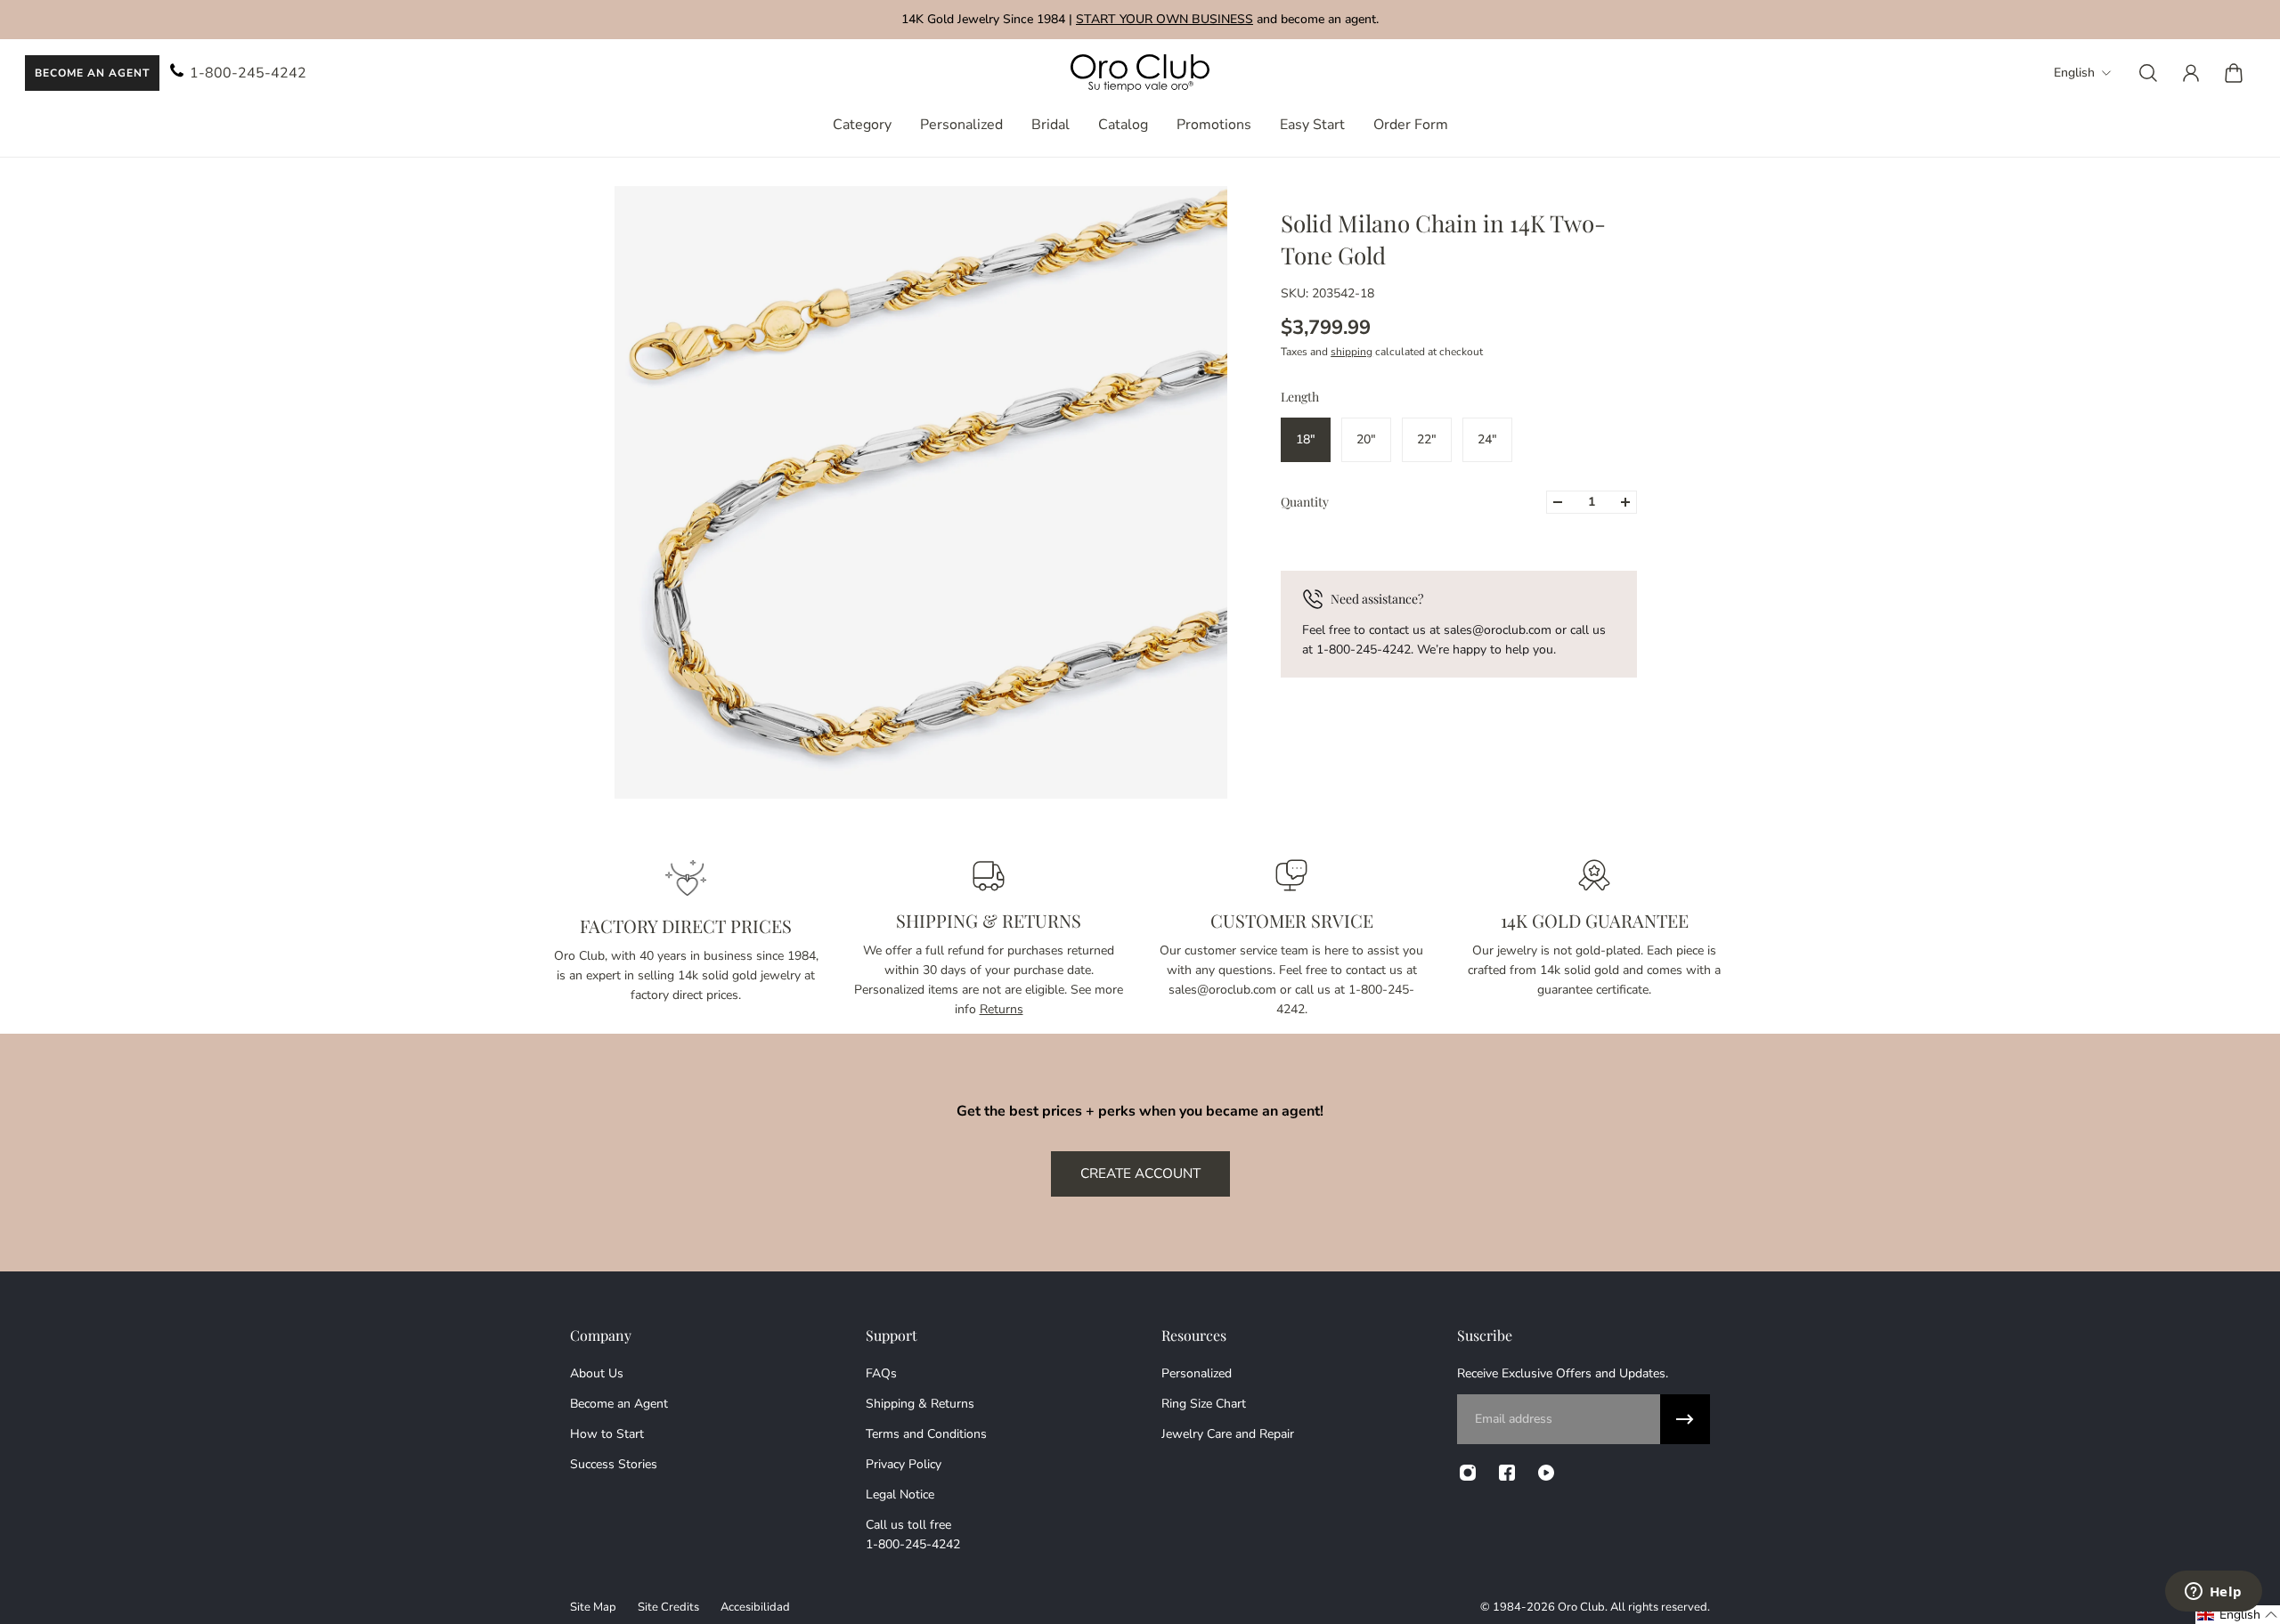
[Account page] (2191, 73)
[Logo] (1140, 73)
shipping (1352, 352)
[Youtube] (1546, 1473)
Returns (1002, 1009)
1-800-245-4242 (248, 73)
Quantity (1305, 502)
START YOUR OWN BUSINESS (1164, 19)
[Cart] (2234, 73)
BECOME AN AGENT (92, 73)
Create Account (1140, 1173)
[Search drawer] (2148, 73)
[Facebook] (1507, 1473)
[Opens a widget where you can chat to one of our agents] (2213, 1593)
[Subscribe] (1685, 1419)
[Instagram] (1468, 1473)
